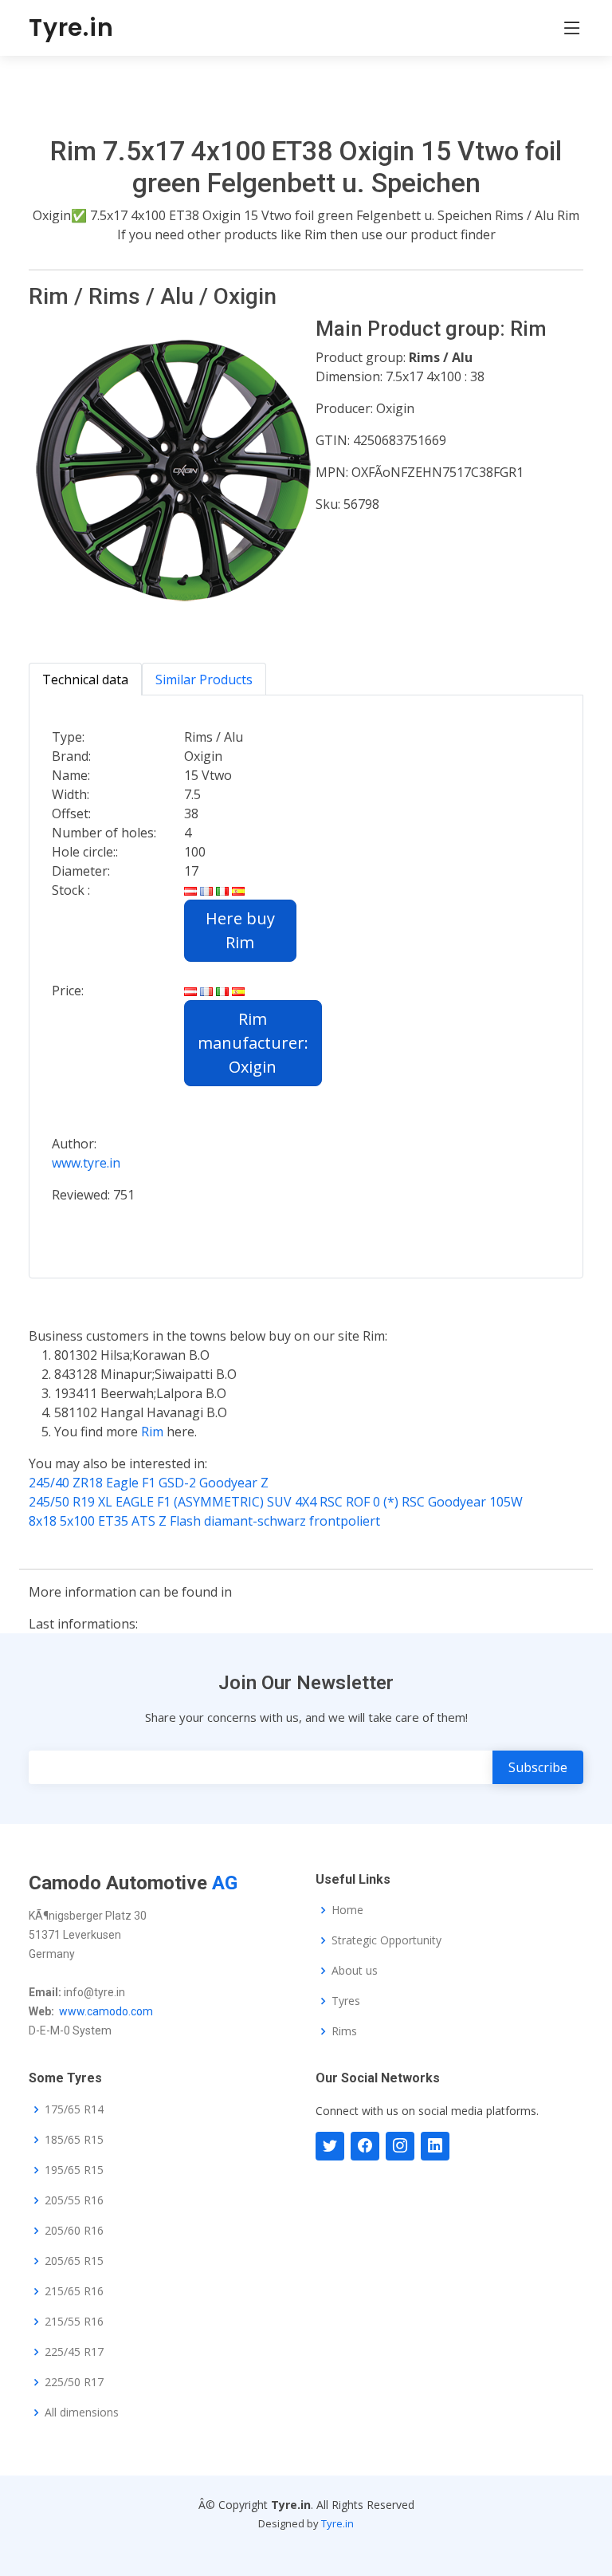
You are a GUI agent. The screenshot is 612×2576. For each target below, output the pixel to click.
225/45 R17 (74, 2352)
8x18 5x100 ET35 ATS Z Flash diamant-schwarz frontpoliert (204, 1521)
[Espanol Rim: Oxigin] (238, 991)
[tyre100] (330, 2146)
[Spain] (238, 890)
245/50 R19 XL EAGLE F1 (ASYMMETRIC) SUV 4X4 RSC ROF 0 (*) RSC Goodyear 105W (276, 1502)
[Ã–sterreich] (190, 890)
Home (347, 1910)
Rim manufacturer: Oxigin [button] (253, 1043)
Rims (344, 2031)
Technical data (85, 679)
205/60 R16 (74, 2231)
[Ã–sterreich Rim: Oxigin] (190, 991)
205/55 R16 (74, 2200)
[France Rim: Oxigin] (206, 991)
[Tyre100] (400, 2146)
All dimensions (82, 2413)
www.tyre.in (86, 1163)
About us (355, 1971)
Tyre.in (71, 28)
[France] (206, 890)
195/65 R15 (74, 2170)
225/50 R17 (74, 2382)
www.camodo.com (106, 2011)
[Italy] (222, 890)
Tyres (346, 2001)
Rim (154, 1432)
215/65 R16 (74, 2291)
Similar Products (204, 679)
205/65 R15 (74, 2261)
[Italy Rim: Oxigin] (222, 991)
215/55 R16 (74, 2322)
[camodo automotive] (365, 2146)
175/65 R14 (74, 2109)
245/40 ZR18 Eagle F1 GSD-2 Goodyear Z (149, 1483)
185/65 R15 (74, 2140)
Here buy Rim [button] (240, 930)
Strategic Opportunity (386, 1940)
